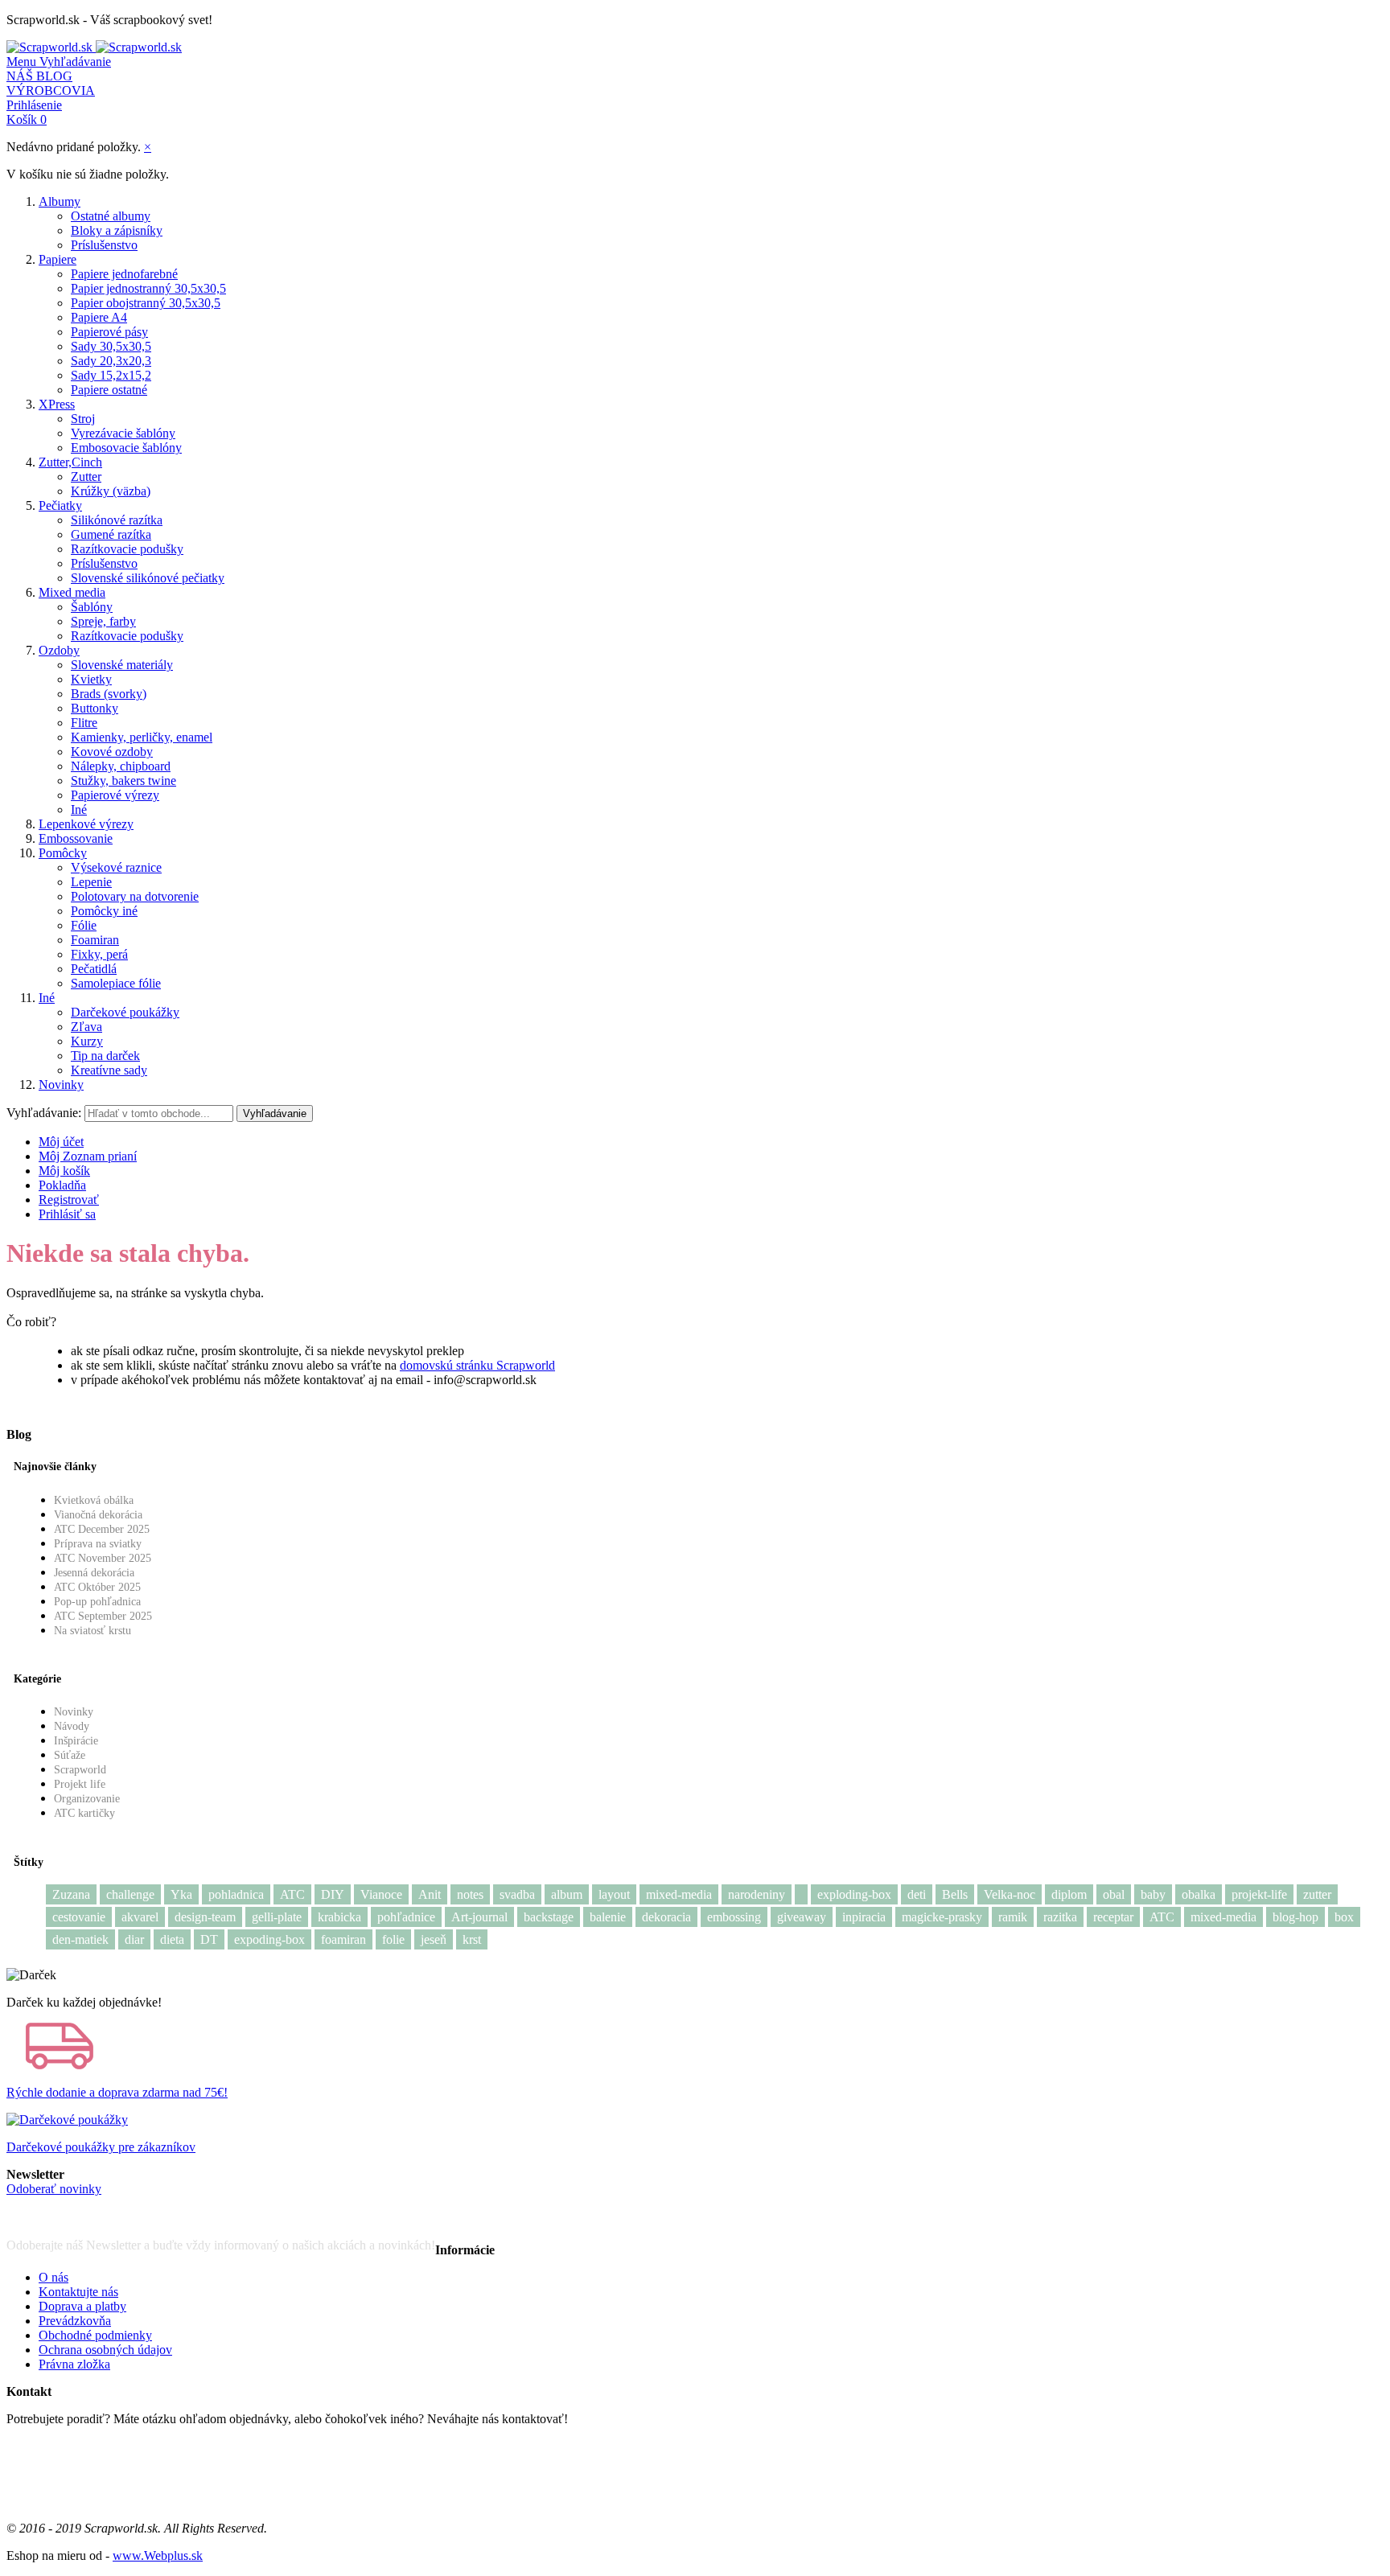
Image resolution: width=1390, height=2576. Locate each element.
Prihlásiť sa (67, 1214)
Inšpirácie (76, 1741)
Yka (181, 1894)
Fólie (84, 925)
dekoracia (666, 1917)
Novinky (61, 1085)
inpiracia (864, 1917)
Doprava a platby (82, 2306)
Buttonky (95, 708)
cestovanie (79, 1917)
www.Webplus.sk (158, 2555)
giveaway (802, 1917)
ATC (292, 1894)
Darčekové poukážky (125, 1012)
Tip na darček (105, 1056)
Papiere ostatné (109, 390)
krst (472, 1939)
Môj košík (64, 1171)
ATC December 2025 (102, 1529)
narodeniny (757, 1894)
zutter (1317, 1894)
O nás (53, 2277)
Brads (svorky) (109, 694)
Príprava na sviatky (98, 1544)
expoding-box (269, 1939)
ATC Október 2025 (97, 1587)
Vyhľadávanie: (44, 1113)
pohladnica (236, 1894)
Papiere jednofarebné (124, 274)
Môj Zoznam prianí (88, 1156)
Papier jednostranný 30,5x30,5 (148, 288)
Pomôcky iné (104, 911)
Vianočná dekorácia (98, 1515)
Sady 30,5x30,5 (111, 346)
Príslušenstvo (104, 245)
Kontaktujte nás (78, 2292)
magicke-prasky (942, 1917)
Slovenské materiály (122, 665)
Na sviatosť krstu (93, 1631)
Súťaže (70, 1755)
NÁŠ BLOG (39, 76)
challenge (130, 1894)
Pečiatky (60, 505)
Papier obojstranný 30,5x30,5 (146, 303)
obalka (1199, 1894)
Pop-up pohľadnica (97, 1602)
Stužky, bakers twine (123, 781)
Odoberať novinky (54, 2189)
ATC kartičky (84, 1813)
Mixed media (72, 592)
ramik (1013, 1917)
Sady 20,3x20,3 (111, 361)
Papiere (58, 259)
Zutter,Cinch (70, 462)
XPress (57, 404)
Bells (955, 1894)
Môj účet (61, 1142)
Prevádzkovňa (75, 2321)
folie (393, 1939)
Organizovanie (87, 1799)
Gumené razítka (111, 534)
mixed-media (679, 1894)
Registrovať (69, 1200)
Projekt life (80, 1784)
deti (917, 1894)
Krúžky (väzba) (111, 491)
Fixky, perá (99, 954)
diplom (1069, 1894)
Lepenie (91, 882)
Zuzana (71, 1894)
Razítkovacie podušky (127, 549)
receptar (1113, 1917)
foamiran (343, 1939)
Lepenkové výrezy (86, 824)
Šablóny (92, 607)
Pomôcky (63, 853)
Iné (79, 809)
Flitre (84, 723)
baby (1153, 1894)
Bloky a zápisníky (117, 230)
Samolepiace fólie (116, 983)
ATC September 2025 (103, 1616)
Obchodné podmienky (95, 2335)
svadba (517, 1894)
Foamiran (95, 940)
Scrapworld (80, 1770)
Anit (430, 1894)
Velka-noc (1010, 1894)
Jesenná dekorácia (94, 1573)
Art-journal (479, 1917)
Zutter (86, 477)
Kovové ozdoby (112, 752)
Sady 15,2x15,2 (111, 375)
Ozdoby (59, 650)
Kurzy (87, 1041)
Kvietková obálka (94, 1500)
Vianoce (381, 1894)
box (1344, 1917)
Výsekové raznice (116, 867)
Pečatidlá (94, 969)
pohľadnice (406, 1917)
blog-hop (1295, 1917)
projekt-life (1259, 1894)
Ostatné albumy (111, 216)
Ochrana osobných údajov (105, 2350)
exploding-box (854, 1894)
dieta (172, 1939)
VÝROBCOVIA (51, 90)
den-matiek (80, 1939)
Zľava (86, 1027)
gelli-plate (277, 1917)
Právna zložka (74, 2364)
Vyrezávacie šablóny (123, 433)
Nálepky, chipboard (121, 766)
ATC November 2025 (103, 1558)
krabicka (339, 1917)
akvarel (140, 1917)
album (567, 1894)
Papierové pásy (109, 332)
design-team (205, 1917)
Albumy (60, 201)
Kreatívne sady (109, 1070)
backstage (549, 1917)
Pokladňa (62, 1185)
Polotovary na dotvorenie (135, 896)
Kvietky (91, 679)
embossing (734, 1917)
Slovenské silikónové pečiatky (148, 578)
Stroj (83, 419)
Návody (72, 1726)
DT (209, 1939)
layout (614, 1894)
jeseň (434, 1939)
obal (1114, 1894)
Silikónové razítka (117, 520)
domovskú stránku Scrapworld (477, 1365)
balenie (608, 1917)
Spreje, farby (103, 621)
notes (470, 1894)
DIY (333, 1894)
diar (134, 1939)
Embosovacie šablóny (126, 448)
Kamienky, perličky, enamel (142, 737)
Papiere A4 (99, 317)
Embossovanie (76, 838)
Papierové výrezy (115, 795)
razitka (1060, 1917)
